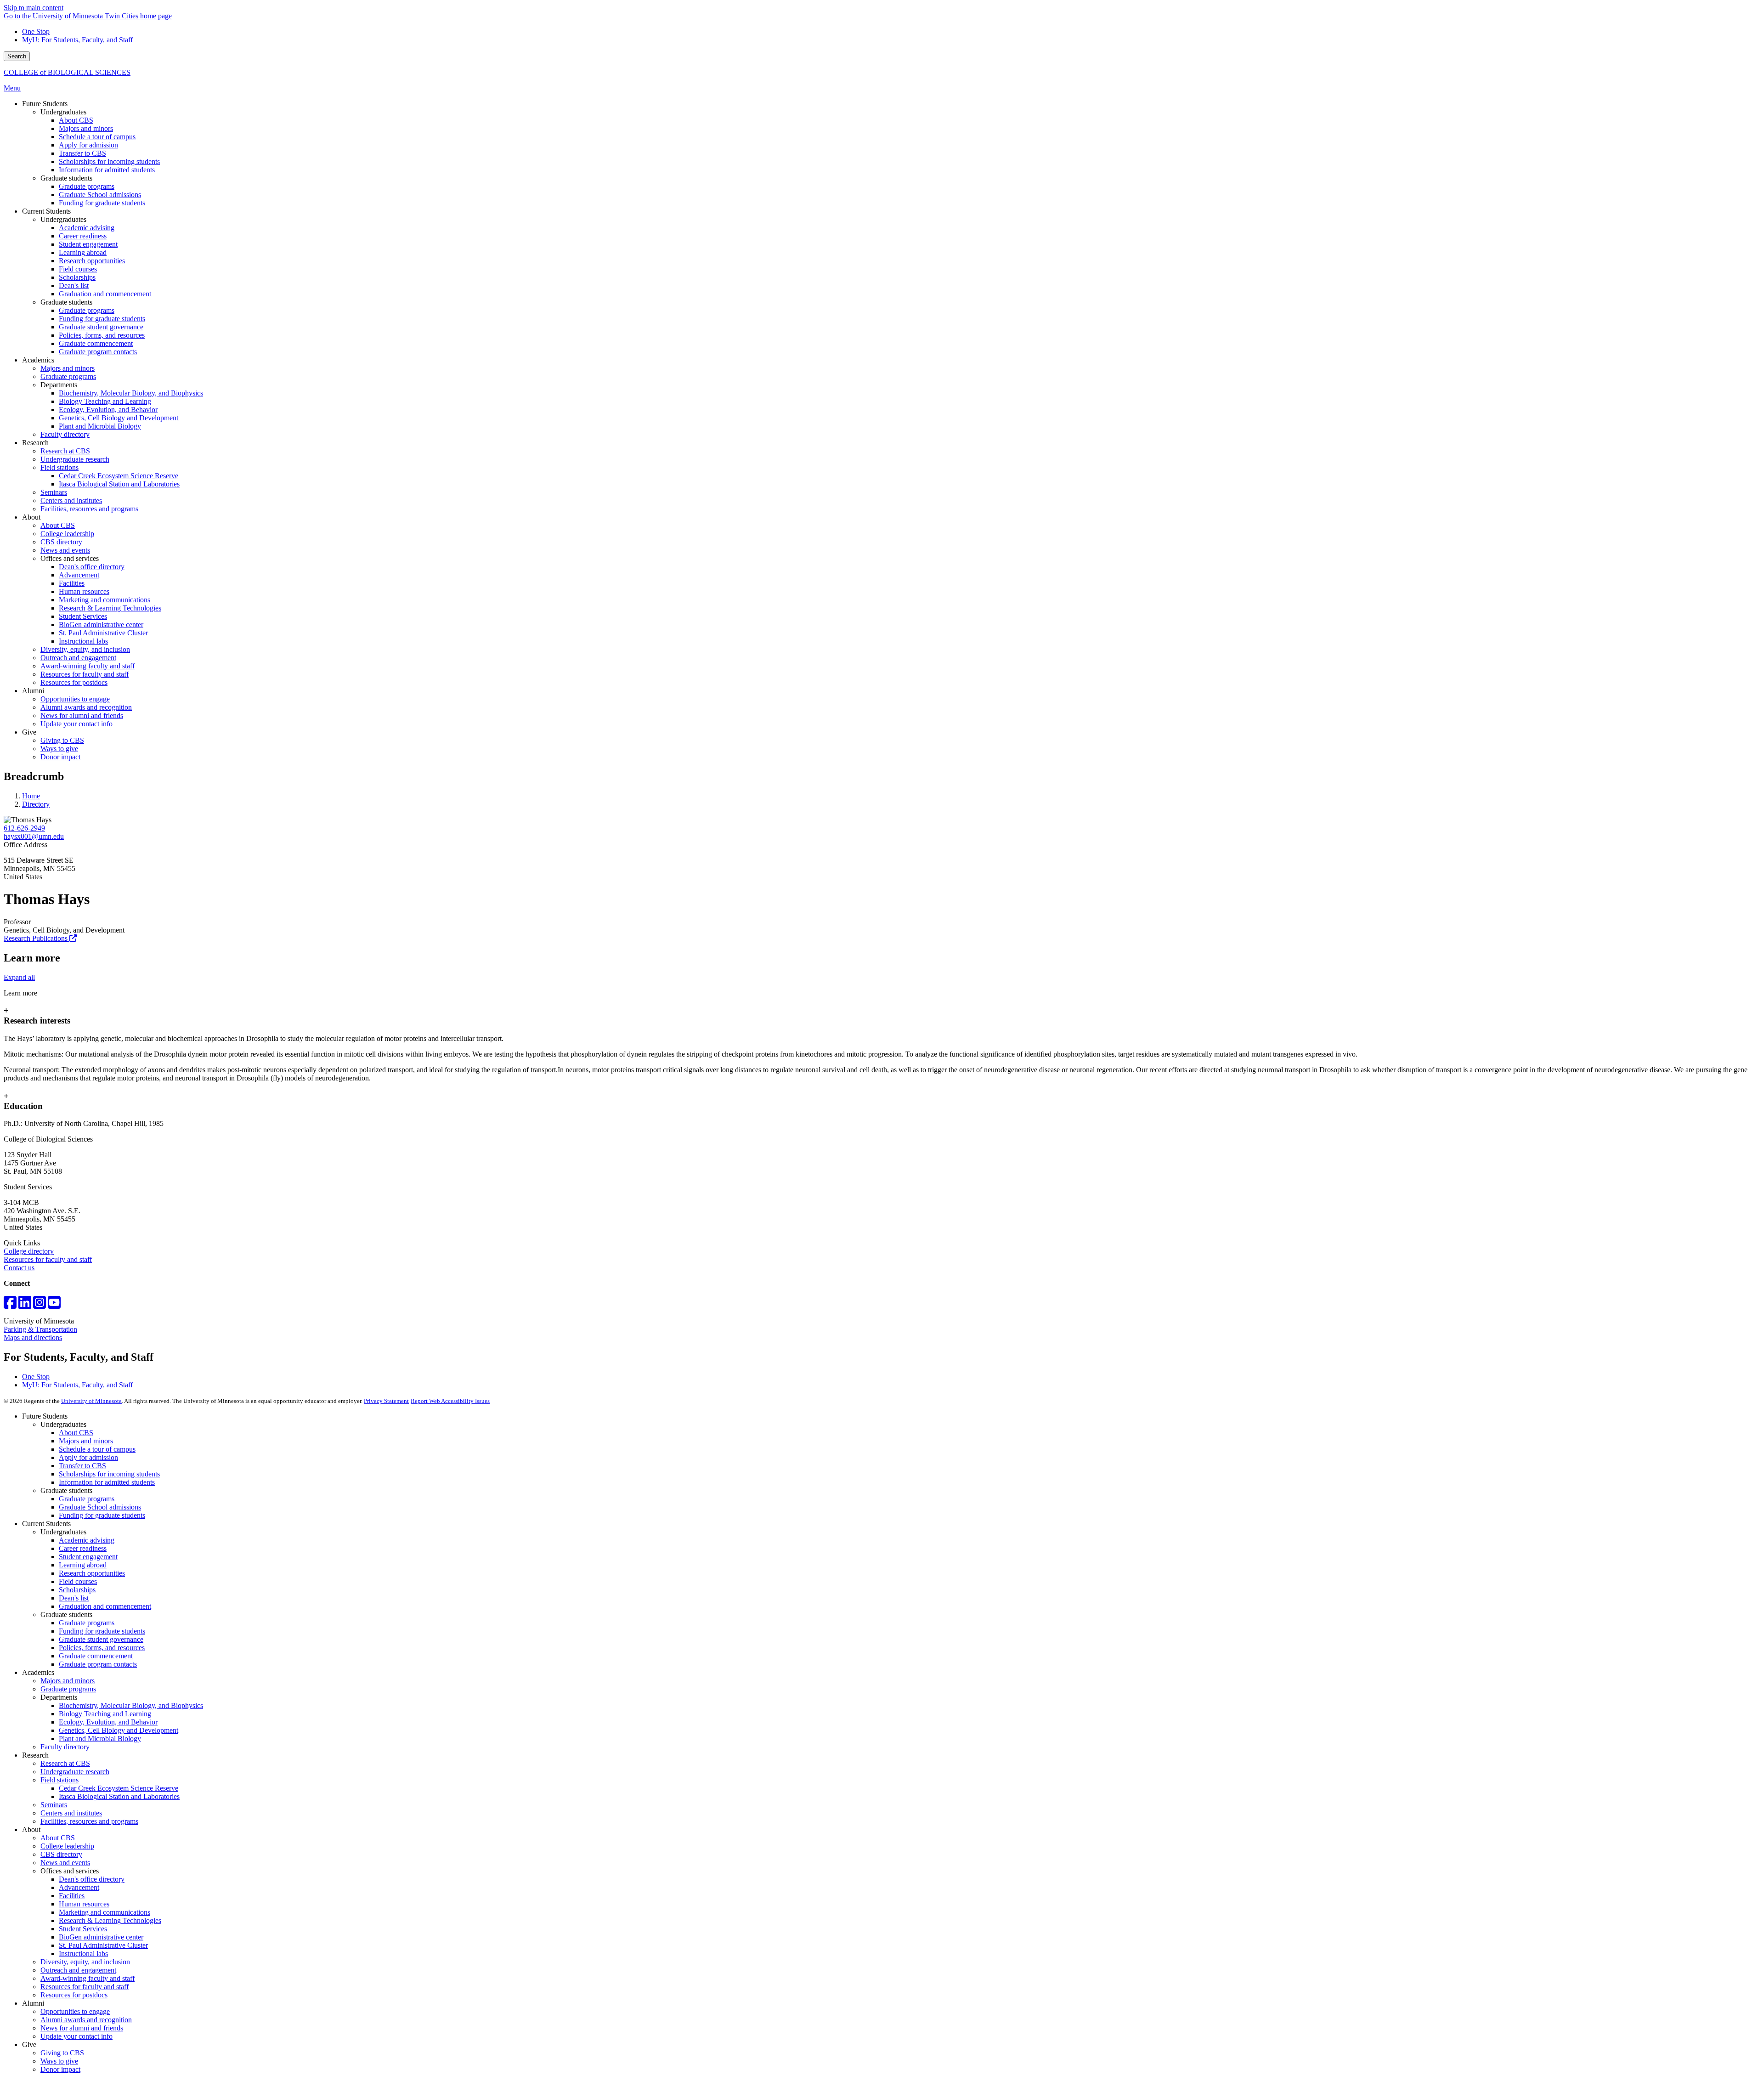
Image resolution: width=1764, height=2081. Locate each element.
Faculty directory (65, 1747)
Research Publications (37, 938)
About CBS (76, 1433)
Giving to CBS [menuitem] (62, 740)
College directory (29, 1251)
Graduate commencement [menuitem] (96, 343)
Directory (36, 804)
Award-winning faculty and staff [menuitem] (88, 666)
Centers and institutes (71, 1813)
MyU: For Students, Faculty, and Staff (77, 40)
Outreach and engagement (78, 1970)
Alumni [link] (33, 691)
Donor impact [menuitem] (60, 757)
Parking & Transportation (40, 1329)
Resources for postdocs (74, 1995)
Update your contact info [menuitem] (76, 724)
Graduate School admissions (100, 1507)
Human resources (84, 1904)
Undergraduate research (75, 1772)
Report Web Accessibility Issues (450, 1401)
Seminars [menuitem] (54, 492)
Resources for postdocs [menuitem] (74, 682)
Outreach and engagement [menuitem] (78, 658)
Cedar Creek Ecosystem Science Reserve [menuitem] (119, 476)
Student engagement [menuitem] (88, 244)
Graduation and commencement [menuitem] (105, 294)
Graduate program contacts (98, 1664)
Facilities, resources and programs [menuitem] (89, 509)
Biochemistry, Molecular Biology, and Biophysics (131, 1705)
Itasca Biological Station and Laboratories (119, 1796)
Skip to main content (34, 8)
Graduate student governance (101, 1639)
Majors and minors (86, 1441)
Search (17, 56)
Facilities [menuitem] (72, 583)
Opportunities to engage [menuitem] (75, 699)
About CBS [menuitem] (76, 120)
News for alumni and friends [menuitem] (82, 715)
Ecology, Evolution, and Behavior (108, 1722)
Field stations (59, 1780)
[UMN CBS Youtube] (54, 1305)
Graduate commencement (96, 1656)
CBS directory (61, 1854)
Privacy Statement (386, 1401)
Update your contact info (76, 2036)
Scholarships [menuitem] (77, 277)
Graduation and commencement (105, 1606)
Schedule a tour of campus (97, 1449)
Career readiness (83, 1548)
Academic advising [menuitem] (87, 228)
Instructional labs (83, 1954)
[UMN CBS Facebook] (10, 1305)
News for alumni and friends (82, 2028)
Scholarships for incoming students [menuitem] (109, 161)
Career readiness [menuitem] (83, 236)
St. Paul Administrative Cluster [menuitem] (103, 633)
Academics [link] (38, 360)
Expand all (19, 977)
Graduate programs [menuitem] (87, 186)
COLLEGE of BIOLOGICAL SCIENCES (67, 72)
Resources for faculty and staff (48, 1259)
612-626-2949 (24, 828)
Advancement (79, 1887)
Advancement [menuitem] (79, 575)
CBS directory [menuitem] (61, 542)
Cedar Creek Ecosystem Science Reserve (119, 1788)
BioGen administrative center (101, 1937)
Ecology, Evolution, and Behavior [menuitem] (108, 410)
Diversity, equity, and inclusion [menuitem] (85, 649)
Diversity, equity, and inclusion (85, 1962)
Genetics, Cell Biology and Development (119, 1730)
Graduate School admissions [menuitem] (100, 195)
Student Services (83, 1929)
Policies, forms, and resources (102, 1648)
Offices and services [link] (70, 558)
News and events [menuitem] (65, 550)
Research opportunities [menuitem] (92, 261)
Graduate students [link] (66, 178)
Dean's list (74, 1598)
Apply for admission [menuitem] (88, 145)
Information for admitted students (107, 1482)
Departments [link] (59, 385)
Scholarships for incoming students (109, 1474)
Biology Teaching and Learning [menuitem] (105, 401)
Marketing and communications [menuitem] (105, 600)
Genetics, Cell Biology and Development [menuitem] (119, 418)
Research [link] (35, 443)
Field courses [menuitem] (78, 269)
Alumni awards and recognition (86, 2020)
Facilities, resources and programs (89, 1821)
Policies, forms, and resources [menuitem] (102, 335)
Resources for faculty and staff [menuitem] (85, 674)
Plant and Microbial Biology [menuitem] (100, 426)
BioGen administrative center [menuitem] (101, 625)
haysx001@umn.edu (34, 836)
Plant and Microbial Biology (100, 1739)
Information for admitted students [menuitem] (107, 170)
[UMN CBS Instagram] (40, 1305)
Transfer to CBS (82, 1466)
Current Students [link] (46, 211)
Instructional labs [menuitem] (83, 641)
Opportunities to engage (75, 2011)
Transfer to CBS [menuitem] (82, 153)
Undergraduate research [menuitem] (75, 459)
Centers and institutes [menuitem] (71, 500)
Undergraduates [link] (63, 112)
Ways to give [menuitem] (59, 749)
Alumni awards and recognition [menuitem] (86, 707)
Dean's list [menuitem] (74, 286)
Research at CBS (65, 1763)
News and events (65, 1863)
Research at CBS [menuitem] (65, 451)
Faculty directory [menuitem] (65, 434)
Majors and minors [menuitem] (86, 128)
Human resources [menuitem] (84, 591)
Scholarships (77, 1590)
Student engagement (88, 1557)
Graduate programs (87, 1499)
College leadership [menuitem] (67, 534)
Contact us (19, 1268)
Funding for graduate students (102, 1515)
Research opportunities (92, 1573)
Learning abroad (83, 1565)
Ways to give (59, 2061)
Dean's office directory (92, 1879)
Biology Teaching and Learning (105, 1714)
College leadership (67, 1846)
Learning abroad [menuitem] (83, 252)
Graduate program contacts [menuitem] (98, 352)
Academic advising (87, 1540)
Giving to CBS (62, 2053)
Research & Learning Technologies (110, 1920)
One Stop (36, 31)
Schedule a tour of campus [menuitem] (97, 137)
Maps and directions (33, 1337)
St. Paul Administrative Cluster (103, 1945)
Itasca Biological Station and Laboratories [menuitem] (119, 484)
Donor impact (60, 2069)
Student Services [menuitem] (83, 616)
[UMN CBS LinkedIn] (25, 1305)
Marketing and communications (105, 1912)
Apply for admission (88, 1457)
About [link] (31, 517)
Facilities (72, 1896)
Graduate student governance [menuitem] (101, 327)
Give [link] (29, 732)
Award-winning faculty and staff (88, 1978)
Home (31, 796)
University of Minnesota (91, 1401)
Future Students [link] (45, 104)
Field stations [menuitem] (59, 467)
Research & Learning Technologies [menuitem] (110, 608)
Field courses (78, 1581)
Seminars (54, 1805)
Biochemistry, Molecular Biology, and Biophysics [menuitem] (131, 393)
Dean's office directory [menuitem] (92, 567)
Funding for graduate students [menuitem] (102, 203)
